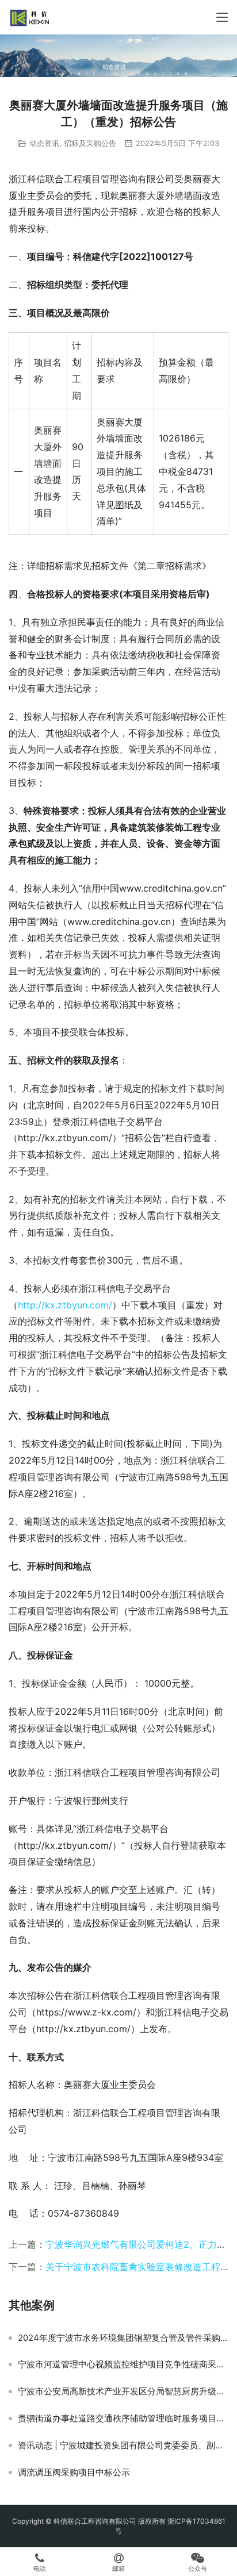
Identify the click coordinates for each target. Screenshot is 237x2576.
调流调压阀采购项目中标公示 (74, 2473)
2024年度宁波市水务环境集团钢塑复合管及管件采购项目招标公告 (123, 2338)
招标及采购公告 (90, 143)
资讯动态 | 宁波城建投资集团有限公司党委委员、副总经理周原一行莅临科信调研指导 (123, 2446)
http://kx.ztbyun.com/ (65, 1305)
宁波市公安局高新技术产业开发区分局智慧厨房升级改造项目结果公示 (123, 2391)
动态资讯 (44, 143)
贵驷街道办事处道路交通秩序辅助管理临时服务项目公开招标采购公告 (123, 2418)
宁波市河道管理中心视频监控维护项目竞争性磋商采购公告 (123, 2364)
